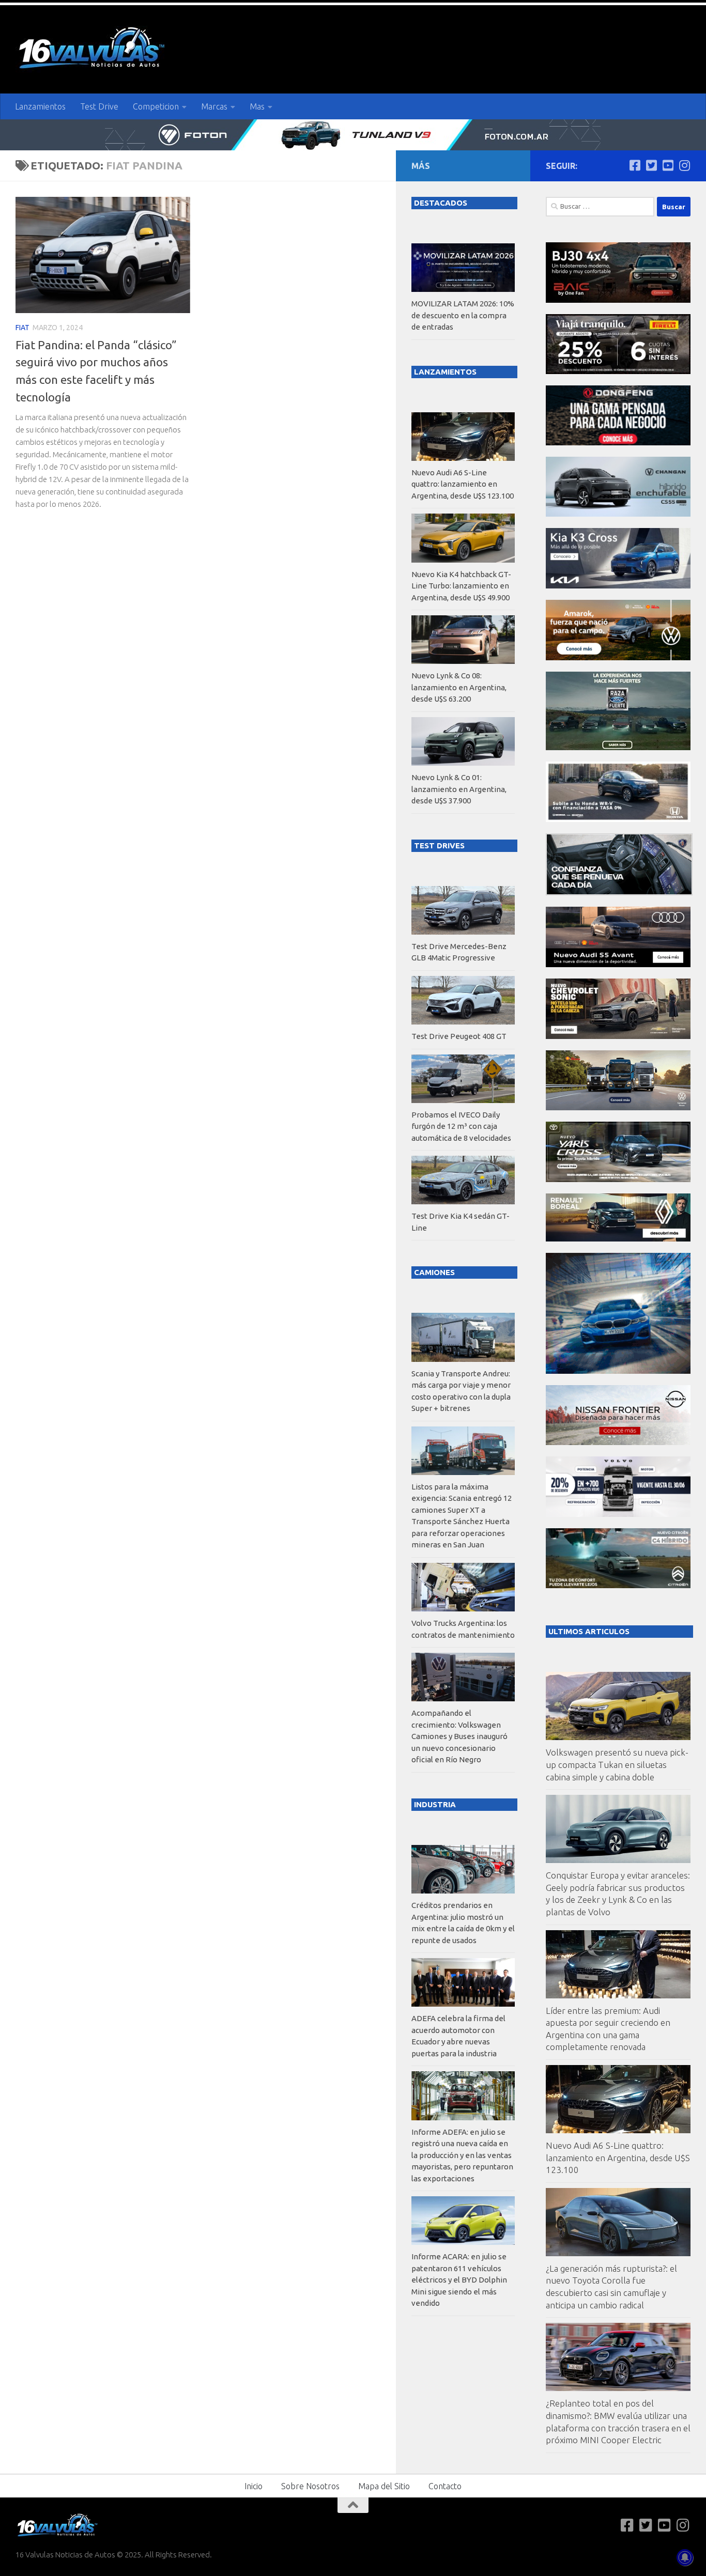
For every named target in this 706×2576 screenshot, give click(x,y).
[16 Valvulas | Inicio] (93, 49)
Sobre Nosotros (310, 2486)
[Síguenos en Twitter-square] (651, 165)
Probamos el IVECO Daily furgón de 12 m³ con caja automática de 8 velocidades (461, 1126)
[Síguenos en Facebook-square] (635, 165)
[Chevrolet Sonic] (618, 1036)
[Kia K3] (618, 586)
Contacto (445, 2486)
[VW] (618, 657)
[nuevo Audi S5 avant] (618, 964)
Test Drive (99, 106)
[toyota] (618, 1179)
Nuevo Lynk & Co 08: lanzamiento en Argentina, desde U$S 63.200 (459, 687)
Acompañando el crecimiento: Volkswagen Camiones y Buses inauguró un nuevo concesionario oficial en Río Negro (459, 1736)
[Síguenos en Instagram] (684, 165)
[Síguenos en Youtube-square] (668, 165)
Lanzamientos (40, 106)
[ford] (618, 747)
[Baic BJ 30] (618, 300)
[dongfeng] (618, 443)
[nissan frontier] (618, 1442)
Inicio (254, 2486)
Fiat (22, 328)
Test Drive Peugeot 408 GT (459, 1036)
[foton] (353, 135)
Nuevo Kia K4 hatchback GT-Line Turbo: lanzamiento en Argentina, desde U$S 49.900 (461, 586)
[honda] (618, 819)
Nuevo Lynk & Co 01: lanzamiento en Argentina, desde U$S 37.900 (459, 789)
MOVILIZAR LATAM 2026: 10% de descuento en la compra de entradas (463, 315)
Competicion (156, 106)
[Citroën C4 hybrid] (618, 1585)
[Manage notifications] (685, 2557)
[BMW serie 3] (618, 1371)
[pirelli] (618, 371)
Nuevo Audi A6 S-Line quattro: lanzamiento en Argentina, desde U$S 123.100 (618, 2158)
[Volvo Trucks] (618, 1514)
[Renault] (618, 1239)
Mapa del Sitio (384, 2486)
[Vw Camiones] (618, 1107)
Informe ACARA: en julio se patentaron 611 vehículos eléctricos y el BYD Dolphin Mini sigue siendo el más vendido (459, 2280)
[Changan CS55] (618, 514)
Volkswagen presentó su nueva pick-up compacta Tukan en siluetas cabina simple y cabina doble (617, 1764)
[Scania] (619, 893)
